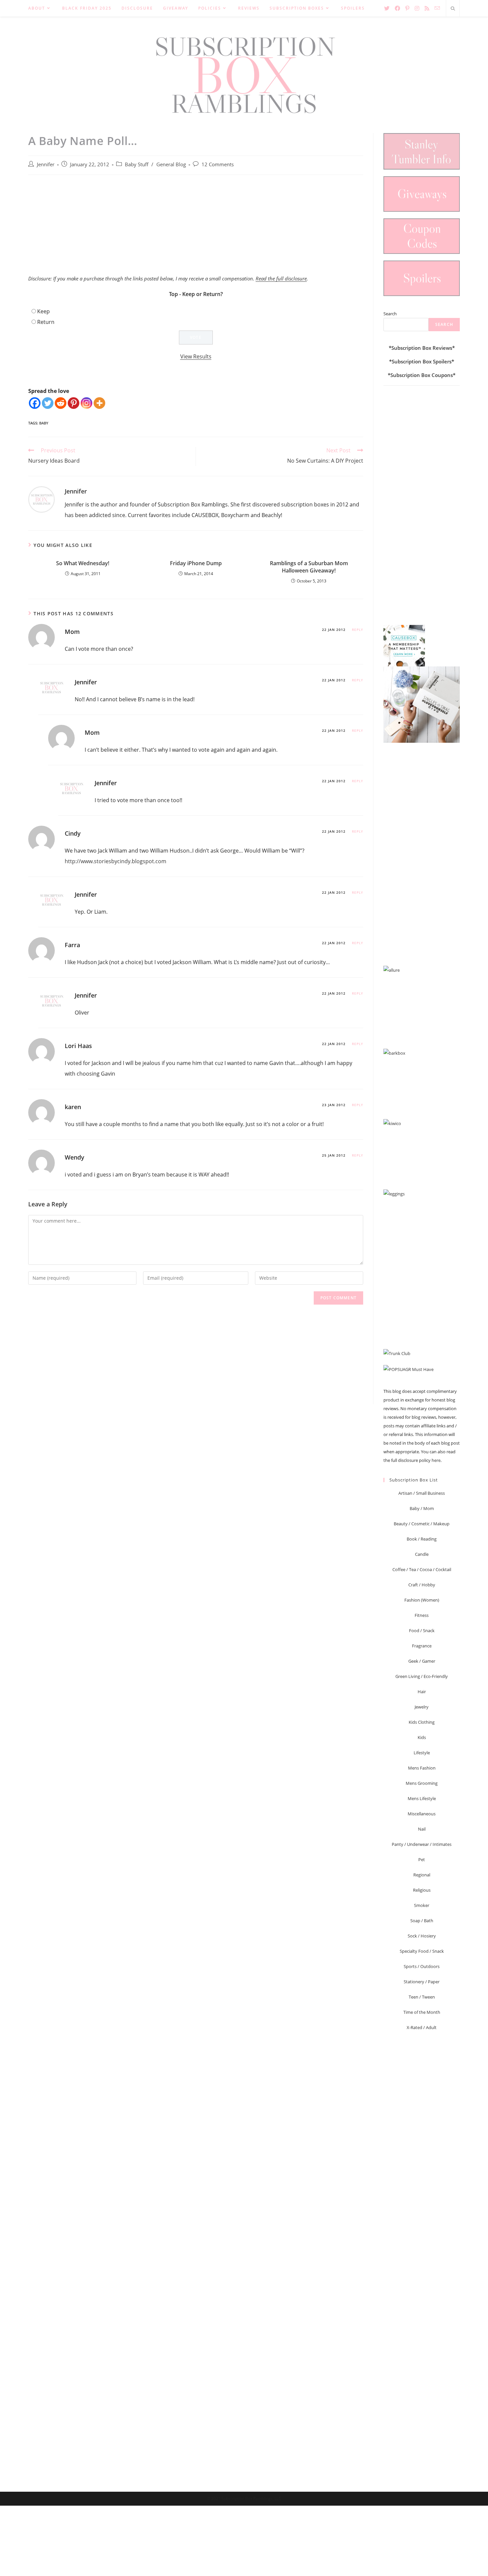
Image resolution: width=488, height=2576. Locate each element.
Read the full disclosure (281, 278)
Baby (44, 423)
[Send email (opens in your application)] (437, 8)
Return (46, 322)
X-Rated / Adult (422, 2027)
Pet (422, 1859)
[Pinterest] (74, 403)
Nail (422, 1829)
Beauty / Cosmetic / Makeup (422, 1524)
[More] (99, 403)
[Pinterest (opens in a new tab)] (407, 8)
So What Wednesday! (83, 563)
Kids (422, 1737)
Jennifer (46, 164)
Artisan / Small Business (422, 1493)
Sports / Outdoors (422, 1966)
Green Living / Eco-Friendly (422, 1676)
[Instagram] (86, 403)
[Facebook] (35, 403)
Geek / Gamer (422, 1661)
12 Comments (218, 164)
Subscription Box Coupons (422, 375)
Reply (358, 630)
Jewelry (422, 1707)
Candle (422, 1554)
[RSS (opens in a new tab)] (427, 8)
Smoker (422, 1905)
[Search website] (453, 9)
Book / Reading (422, 1539)
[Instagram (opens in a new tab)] (417, 8)
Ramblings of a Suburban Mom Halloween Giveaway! (309, 567)
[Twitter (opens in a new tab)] (387, 8)
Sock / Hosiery (422, 1936)
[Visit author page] (41, 499)
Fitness (422, 1615)
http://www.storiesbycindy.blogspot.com (116, 861)
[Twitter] (48, 403)
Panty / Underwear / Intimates (422, 1844)
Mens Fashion (422, 1768)
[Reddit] (61, 403)
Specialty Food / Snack (422, 1951)
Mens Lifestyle (422, 1798)
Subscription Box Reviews (422, 348)
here (436, 1460)
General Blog (171, 164)
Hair (422, 1692)
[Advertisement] (196, 228)
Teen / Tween (422, 1997)
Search (390, 314)
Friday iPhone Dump (196, 563)
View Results (196, 356)
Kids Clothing (422, 1722)
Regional (422, 1875)
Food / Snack (422, 1630)
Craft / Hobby (422, 1585)
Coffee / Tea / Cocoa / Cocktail (422, 1569)
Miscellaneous (422, 1814)
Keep (43, 311)
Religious (422, 1890)
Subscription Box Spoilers (422, 361)
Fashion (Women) (422, 1600)
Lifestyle (422, 1753)
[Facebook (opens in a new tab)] (397, 8)
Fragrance (422, 1646)
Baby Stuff (137, 164)
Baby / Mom (422, 1508)
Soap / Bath (422, 1921)
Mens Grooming (422, 1783)
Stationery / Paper (422, 1982)
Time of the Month (422, 2012)
